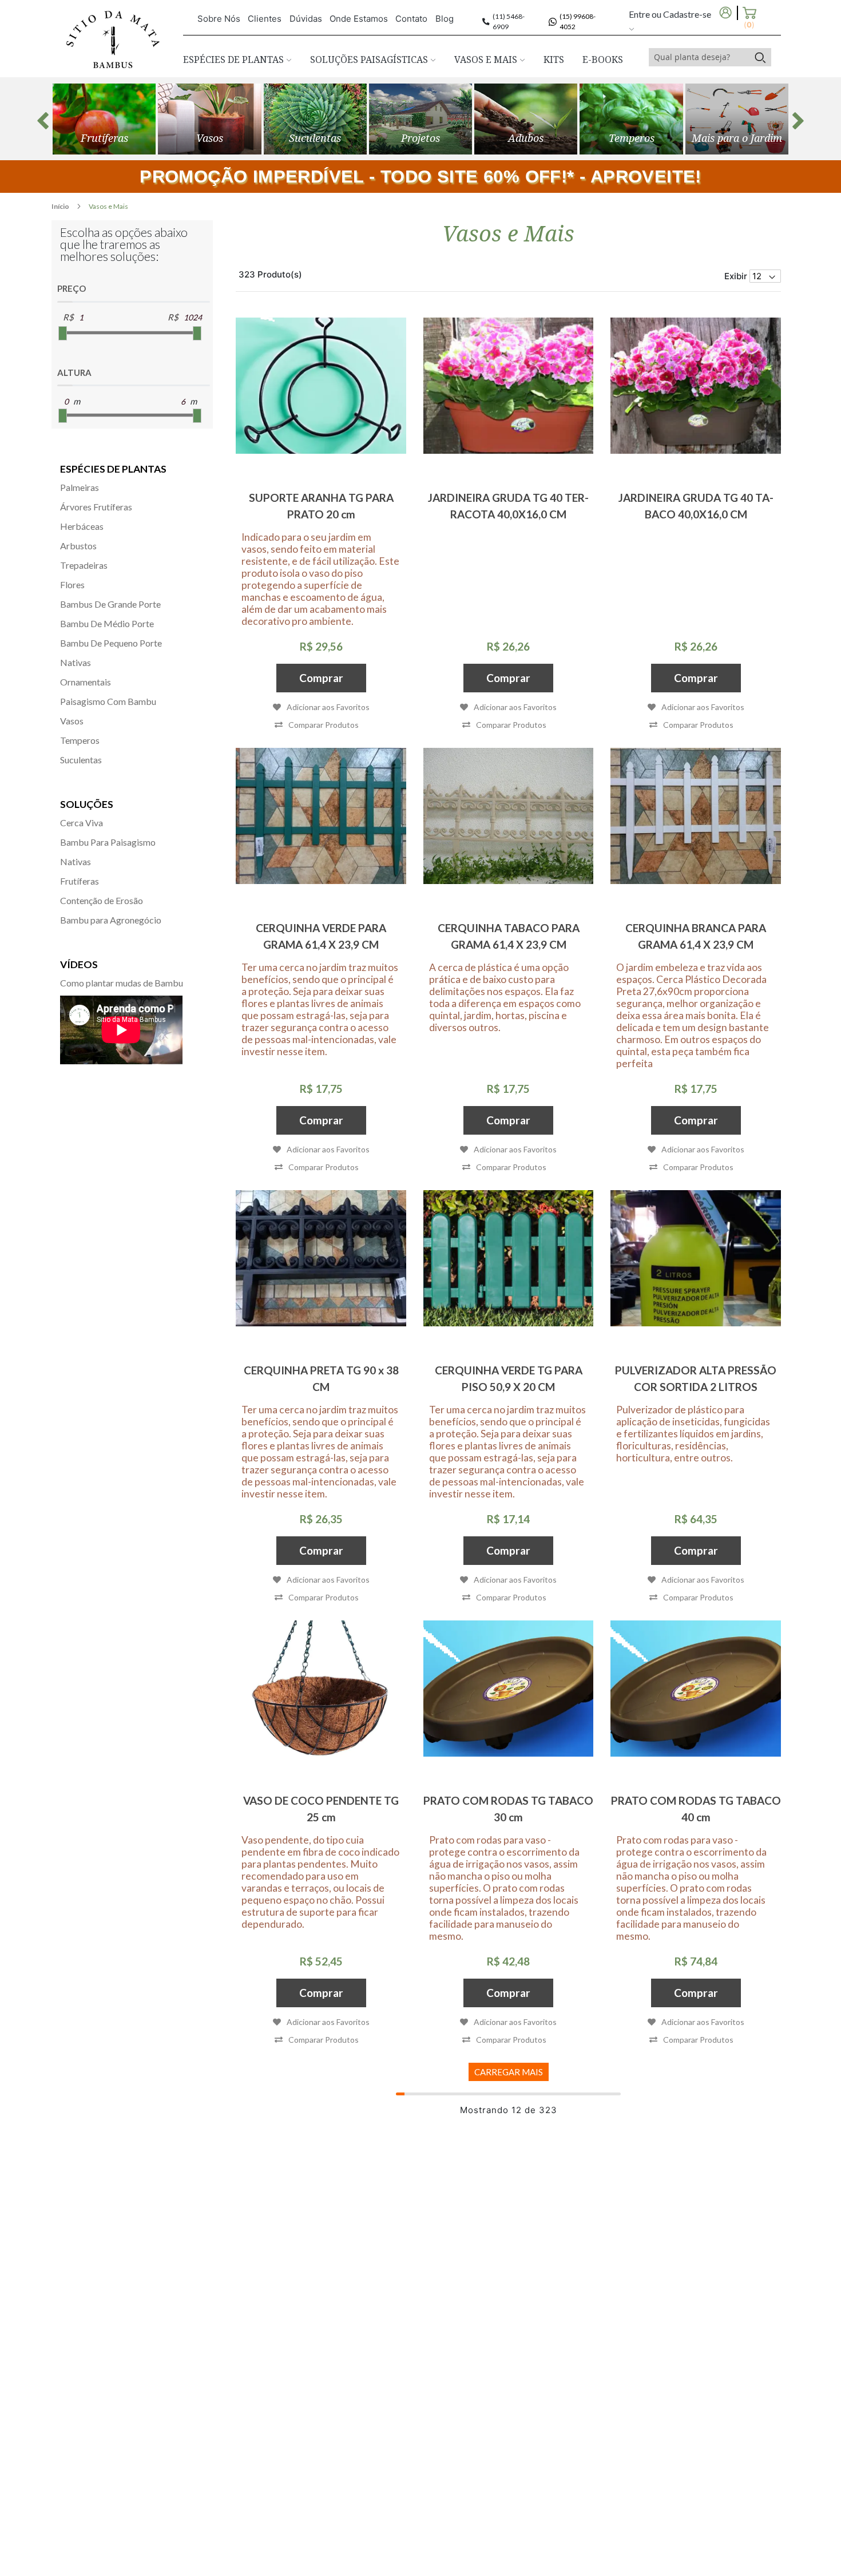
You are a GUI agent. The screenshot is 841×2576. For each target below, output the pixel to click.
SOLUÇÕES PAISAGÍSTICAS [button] (370, 60)
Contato (411, 19)
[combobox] (699, 57)
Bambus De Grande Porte (110, 604)
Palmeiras (80, 487)
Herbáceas (82, 526)
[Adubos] (526, 119)
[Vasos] (209, 119)
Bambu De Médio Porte (107, 623)
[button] (317, 725)
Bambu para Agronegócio (111, 920)
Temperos (80, 740)
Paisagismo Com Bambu (108, 701)
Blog (445, 19)
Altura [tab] (74, 372)
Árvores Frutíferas (96, 507)
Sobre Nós (219, 19)
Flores (72, 584)
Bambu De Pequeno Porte (111, 643)
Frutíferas (80, 881)
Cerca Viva (82, 823)
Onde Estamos (359, 19)
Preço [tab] (72, 288)
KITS (554, 60)
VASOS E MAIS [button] (487, 60)
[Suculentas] (315, 119)
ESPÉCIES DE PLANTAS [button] (235, 60)
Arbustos (78, 546)
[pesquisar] (760, 57)
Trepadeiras (84, 565)
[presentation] (43, 121)
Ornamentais (86, 682)
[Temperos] (631, 119)
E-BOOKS (603, 60)
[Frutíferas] (104, 119)
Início (61, 206)
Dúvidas (306, 19)
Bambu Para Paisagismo (108, 842)
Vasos (72, 721)
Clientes (265, 19)
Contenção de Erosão (102, 900)
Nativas (76, 662)
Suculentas (81, 760)
